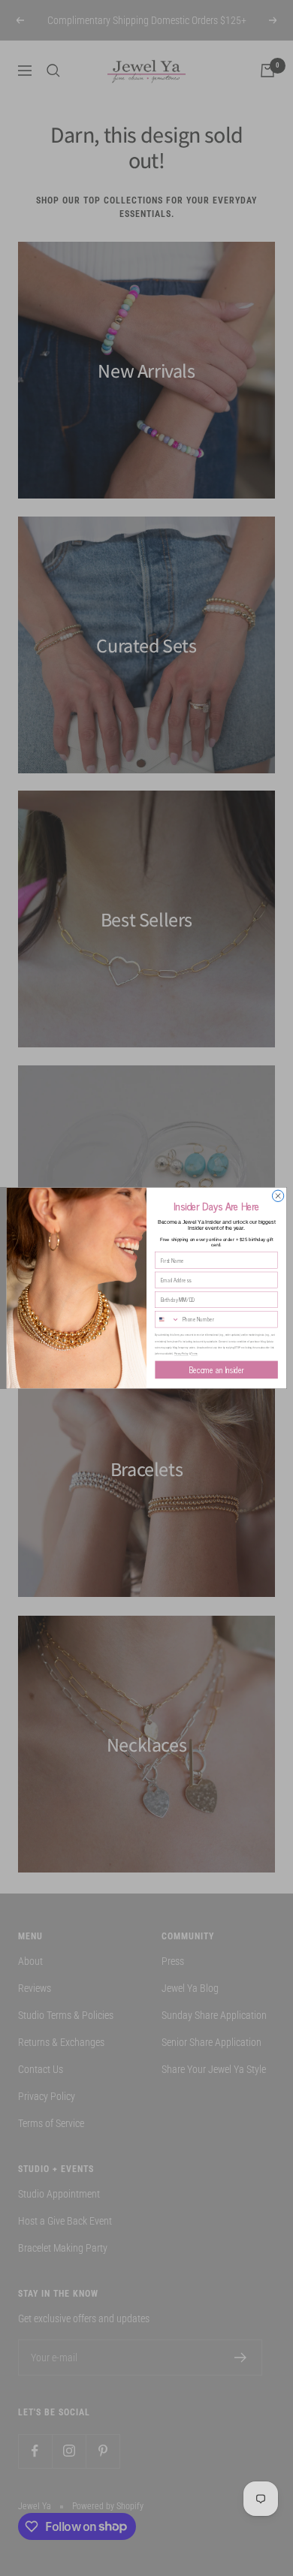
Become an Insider (216, 1370)
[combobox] (168, 1320)
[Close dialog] (278, 1196)
